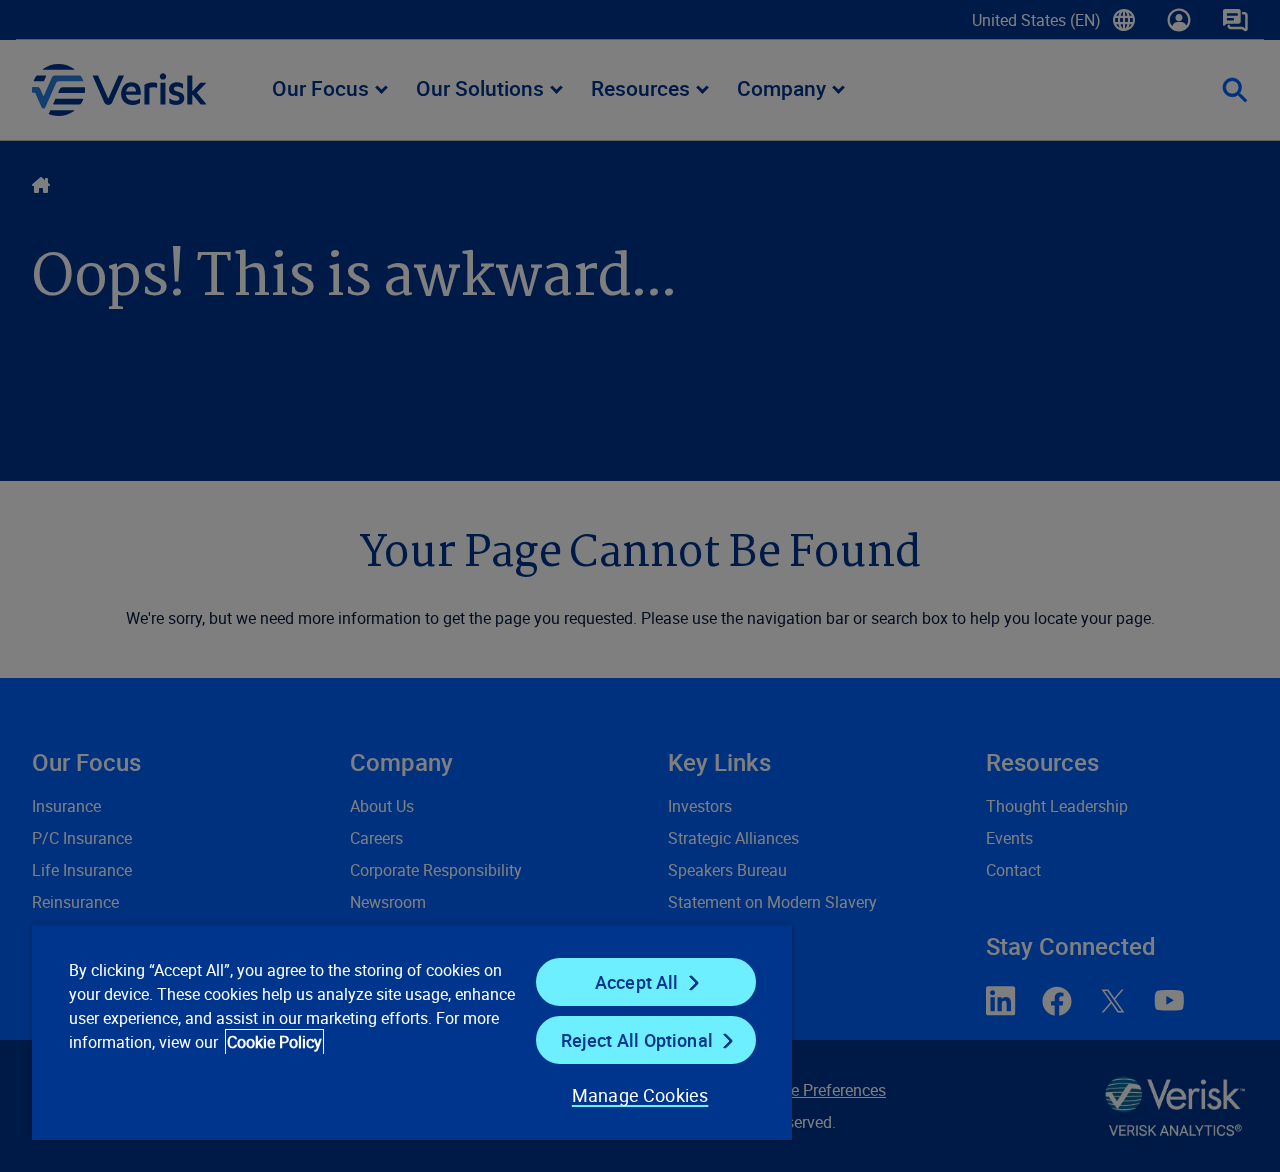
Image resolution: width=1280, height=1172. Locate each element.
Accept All (637, 982)
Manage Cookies (640, 1095)
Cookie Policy (274, 1042)
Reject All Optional (637, 1040)
